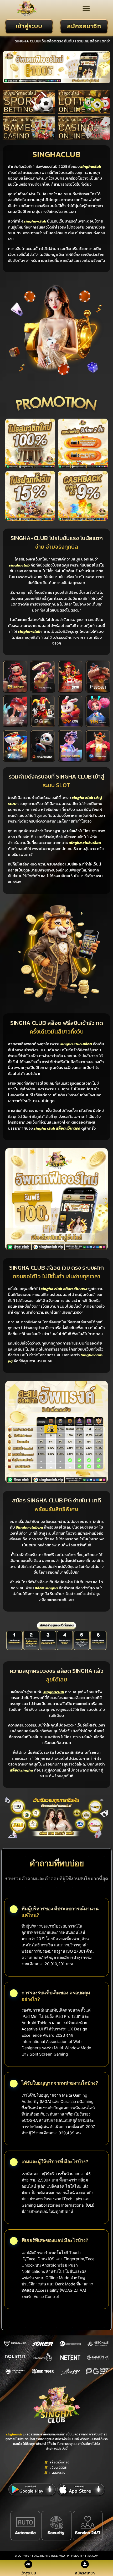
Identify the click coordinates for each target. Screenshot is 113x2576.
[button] (86, 9)
